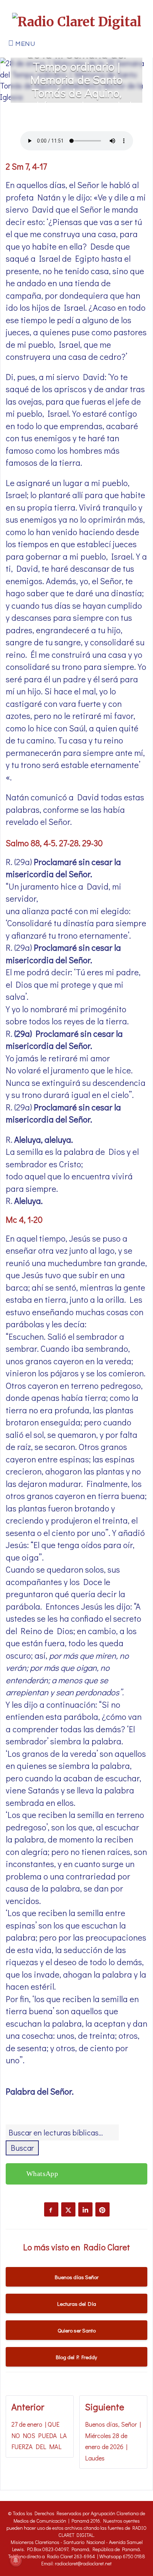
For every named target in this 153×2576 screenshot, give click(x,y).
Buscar (22, 2148)
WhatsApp (42, 2174)
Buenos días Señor (77, 2277)
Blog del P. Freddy (76, 2357)
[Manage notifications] (16, 2560)
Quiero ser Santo (77, 2330)
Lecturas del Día (77, 2304)
